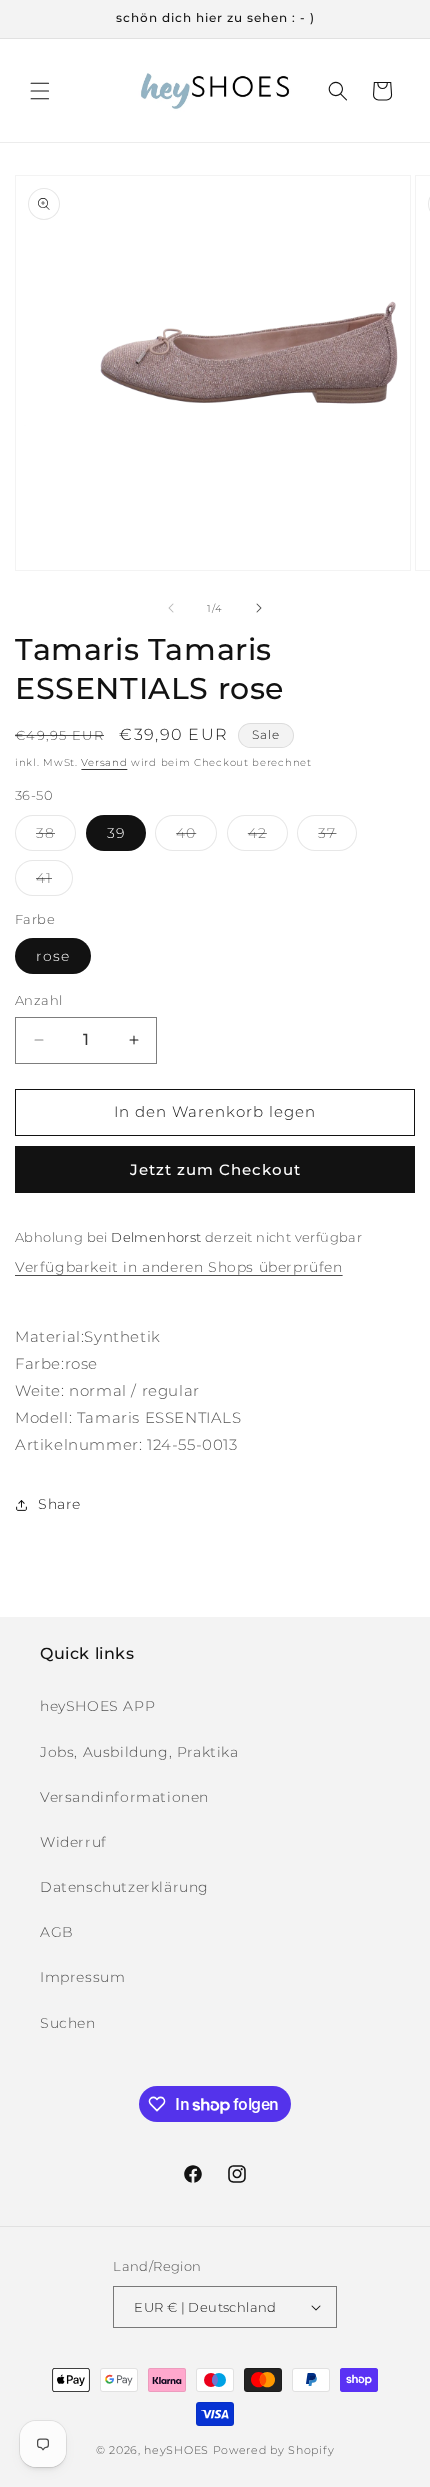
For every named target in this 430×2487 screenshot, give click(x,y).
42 (268, 837)
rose (53, 956)
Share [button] (59, 1504)
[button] (40, 91)
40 (196, 837)
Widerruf (73, 1842)
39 (116, 833)
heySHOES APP (97, 1706)
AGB (57, 1932)
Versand (104, 762)
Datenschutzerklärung (124, 1887)
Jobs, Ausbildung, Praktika (139, 1752)
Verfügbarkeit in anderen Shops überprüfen (179, 1267)
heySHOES (176, 2450)
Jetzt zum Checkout (215, 1169)
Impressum (82, 1977)
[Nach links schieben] (171, 608)
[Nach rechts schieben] (259, 608)
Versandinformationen (124, 1797)
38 (56, 837)
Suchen (68, 2023)
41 (54, 882)
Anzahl (38, 1000)
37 (337, 837)
